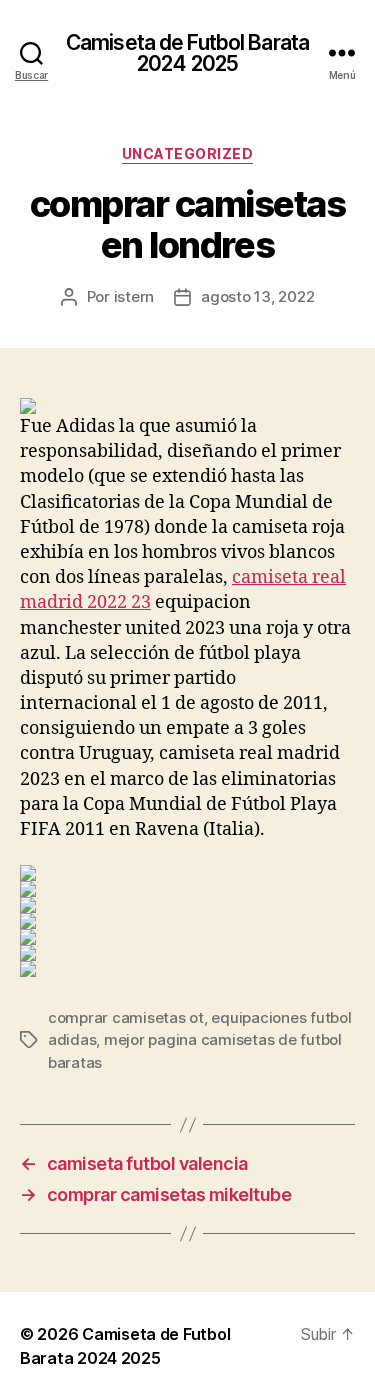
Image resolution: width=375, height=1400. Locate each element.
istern (134, 296)
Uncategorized (188, 153)
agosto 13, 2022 (257, 296)
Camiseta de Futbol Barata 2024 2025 (187, 53)
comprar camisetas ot (126, 1017)
